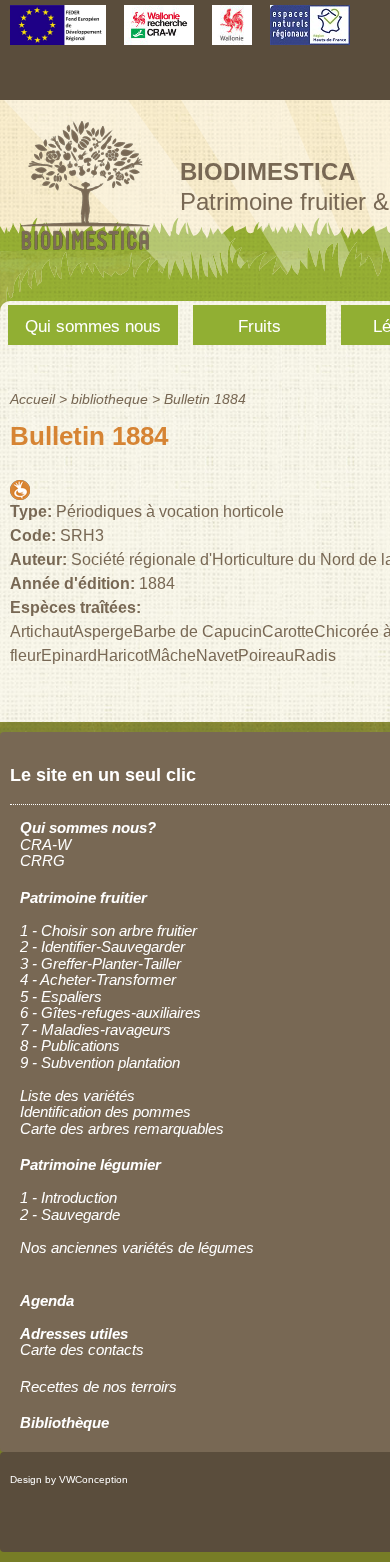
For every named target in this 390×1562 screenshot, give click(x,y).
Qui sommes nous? (88, 827)
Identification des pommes (105, 1111)
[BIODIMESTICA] (85, 252)
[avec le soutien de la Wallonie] (232, 35)
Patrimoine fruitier (83, 897)
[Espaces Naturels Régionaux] (310, 35)
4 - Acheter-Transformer (98, 979)
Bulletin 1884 (205, 399)
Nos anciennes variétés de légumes (137, 1247)
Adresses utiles (74, 1333)
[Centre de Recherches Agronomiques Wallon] (159, 35)
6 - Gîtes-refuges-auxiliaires (110, 1012)
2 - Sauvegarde (70, 1214)
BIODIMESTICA (267, 171)
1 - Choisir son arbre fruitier (108, 930)
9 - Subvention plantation (100, 1062)
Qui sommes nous (93, 326)
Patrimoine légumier (90, 1164)
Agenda (47, 1300)
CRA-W (45, 844)
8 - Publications (70, 1045)
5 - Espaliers (61, 996)
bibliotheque (109, 399)
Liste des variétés (77, 1095)
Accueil (32, 399)
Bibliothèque (64, 1422)
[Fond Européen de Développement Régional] (58, 35)
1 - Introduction (68, 1197)
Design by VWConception (69, 1479)
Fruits (259, 326)
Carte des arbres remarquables (122, 1128)
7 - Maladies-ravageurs (95, 1029)
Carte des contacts (82, 1349)
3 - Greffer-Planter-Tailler (100, 963)
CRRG (42, 860)
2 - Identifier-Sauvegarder (102, 946)
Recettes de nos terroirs (98, 1386)
